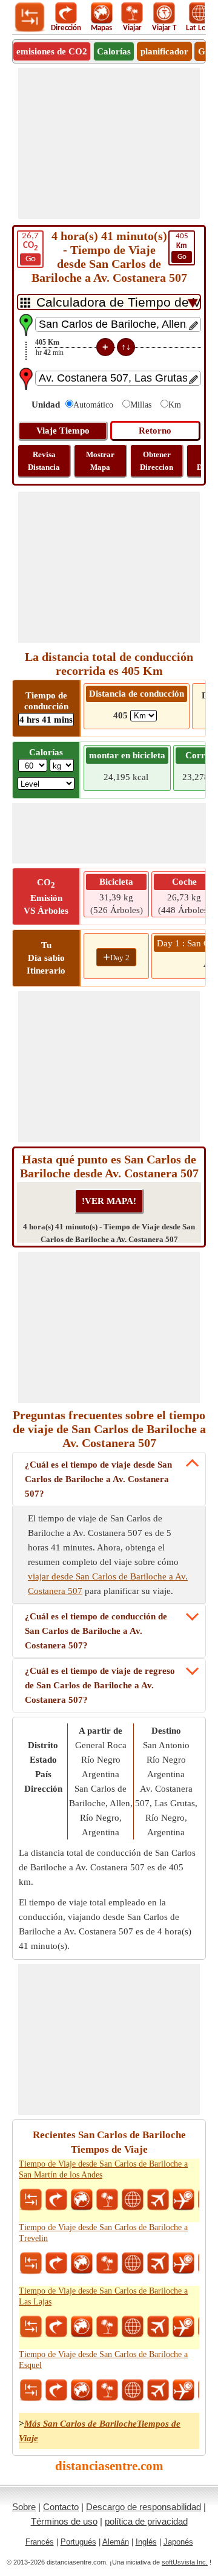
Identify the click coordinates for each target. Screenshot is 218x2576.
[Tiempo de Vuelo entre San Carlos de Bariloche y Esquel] (183, 2390)
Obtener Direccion (157, 461)
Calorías (114, 51)
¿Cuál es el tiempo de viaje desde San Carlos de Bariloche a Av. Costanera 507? (98, 1479)
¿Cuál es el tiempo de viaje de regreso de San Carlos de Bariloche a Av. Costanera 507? (100, 1685)
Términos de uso (64, 2521)
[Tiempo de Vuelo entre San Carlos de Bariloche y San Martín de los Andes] (183, 2200)
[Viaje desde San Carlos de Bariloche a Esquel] (107, 2390)
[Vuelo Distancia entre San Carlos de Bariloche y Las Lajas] (158, 2327)
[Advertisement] (109, 143)
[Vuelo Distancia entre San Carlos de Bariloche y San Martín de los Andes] (158, 2200)
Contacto (61, 2507)
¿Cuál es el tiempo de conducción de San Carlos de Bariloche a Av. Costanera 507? (96, 1631)
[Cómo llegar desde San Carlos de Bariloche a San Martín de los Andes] (56, 2200)
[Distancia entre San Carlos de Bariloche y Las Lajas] (31, 2327)
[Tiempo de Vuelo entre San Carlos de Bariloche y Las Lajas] (183, 2327)
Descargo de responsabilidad (144, 2507)
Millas (141, 405)
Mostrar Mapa (100, 461)
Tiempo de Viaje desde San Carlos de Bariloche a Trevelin (103, 2233)
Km (175, 405)
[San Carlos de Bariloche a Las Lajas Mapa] (82, 2327)
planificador (164, 51)
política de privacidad (146, 2521)
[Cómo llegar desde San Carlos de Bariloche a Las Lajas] (56, 2327)
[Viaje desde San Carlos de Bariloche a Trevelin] (107, 2263)
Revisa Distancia (44, 461)
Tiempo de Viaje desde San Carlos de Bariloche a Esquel (103, 2360)
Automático (93, 405)
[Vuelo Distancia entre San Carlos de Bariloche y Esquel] (158, 2390)
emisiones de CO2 (52, 51)
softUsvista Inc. (185, 2562)
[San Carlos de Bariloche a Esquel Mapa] (82, 2390)
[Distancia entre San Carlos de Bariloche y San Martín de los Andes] (31, 2200)
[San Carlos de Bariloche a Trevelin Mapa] (82, 2263)
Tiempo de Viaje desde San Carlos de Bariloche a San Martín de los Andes (103, 2169)
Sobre (24, 2507)
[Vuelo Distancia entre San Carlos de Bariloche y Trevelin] (158, 2263)
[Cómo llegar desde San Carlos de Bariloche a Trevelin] (56, 2263)
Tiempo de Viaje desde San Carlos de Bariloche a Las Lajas (103, 2296)
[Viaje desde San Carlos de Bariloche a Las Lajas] (107, 2327)
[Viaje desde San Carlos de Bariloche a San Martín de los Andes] (107, 2200)
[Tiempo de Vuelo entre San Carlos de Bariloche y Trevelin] (183, 2263)
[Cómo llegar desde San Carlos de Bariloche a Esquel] (56, 2390)
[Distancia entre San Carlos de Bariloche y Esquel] (31, 2390)
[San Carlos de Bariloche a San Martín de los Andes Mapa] (82, 2200)
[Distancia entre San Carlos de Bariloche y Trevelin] (31, 2263)
